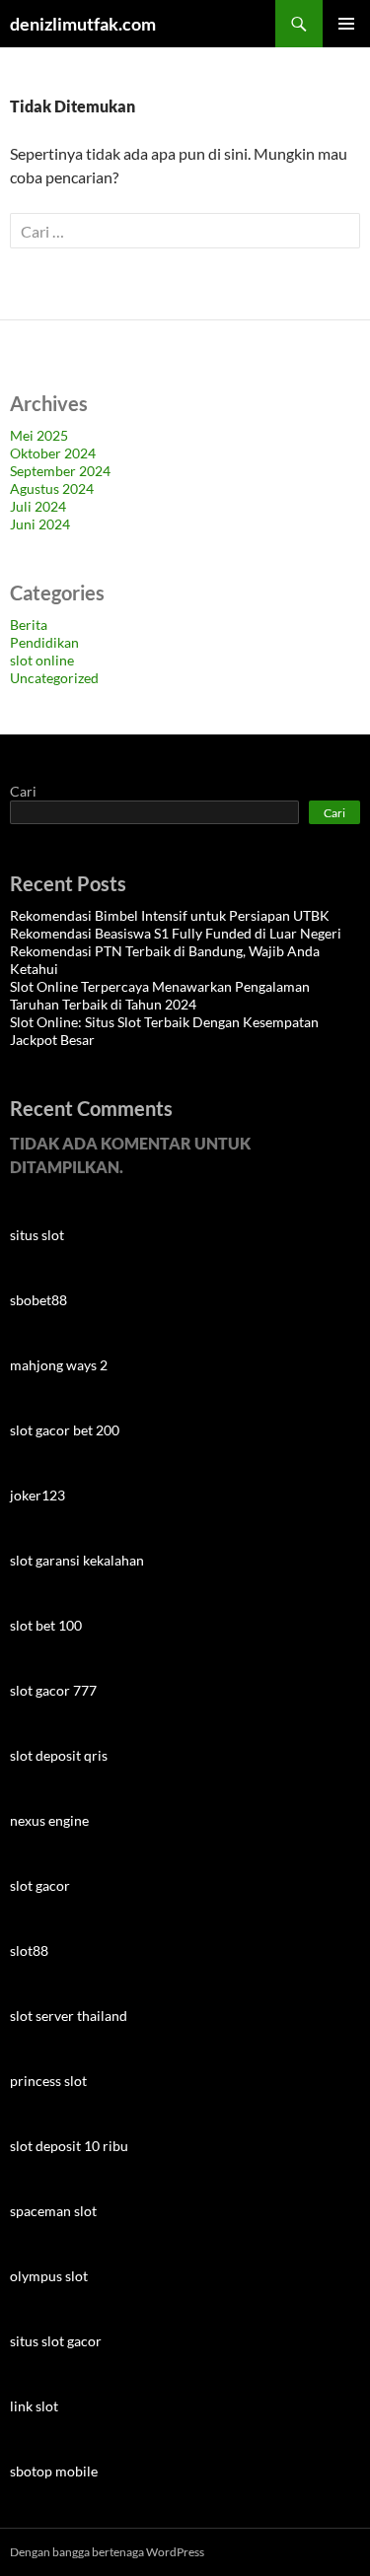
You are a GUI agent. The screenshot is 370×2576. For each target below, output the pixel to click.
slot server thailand (69, 2016)
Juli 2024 (38, 506)
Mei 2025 (39, 435)
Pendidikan (44, 642)
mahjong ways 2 (59, 1365)
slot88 (29, 1950)
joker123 (37, 1495)
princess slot (48, 2081)
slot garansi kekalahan (77, 1560)
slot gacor (40, 1885)
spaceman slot (53, 2211)
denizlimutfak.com (83, 24)
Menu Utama (346, 24)
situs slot (37, 1235)
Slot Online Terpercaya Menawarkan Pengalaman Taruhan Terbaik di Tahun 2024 (160, 995)
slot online (42, 660)
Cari (23, 791)
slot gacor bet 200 (65, 1430)
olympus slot (49, 2276)
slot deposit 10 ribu (69, 2146)
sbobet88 (38, 1300)
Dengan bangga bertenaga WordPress (107, 2552)
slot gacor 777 (53, 1690)
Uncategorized (54, 678)
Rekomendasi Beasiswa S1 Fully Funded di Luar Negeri (176, 933)
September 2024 (60, 471)
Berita (29, 625)
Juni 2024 (40, 524)
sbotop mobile (54, 2471)
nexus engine (49, 1820)
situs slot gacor (56, 2341)
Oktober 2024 (53, 453)
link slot (34, 2406)
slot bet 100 (46, 1625)
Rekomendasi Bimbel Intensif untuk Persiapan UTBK (170, 915)
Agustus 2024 (52, 488)
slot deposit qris (59, 1755)
